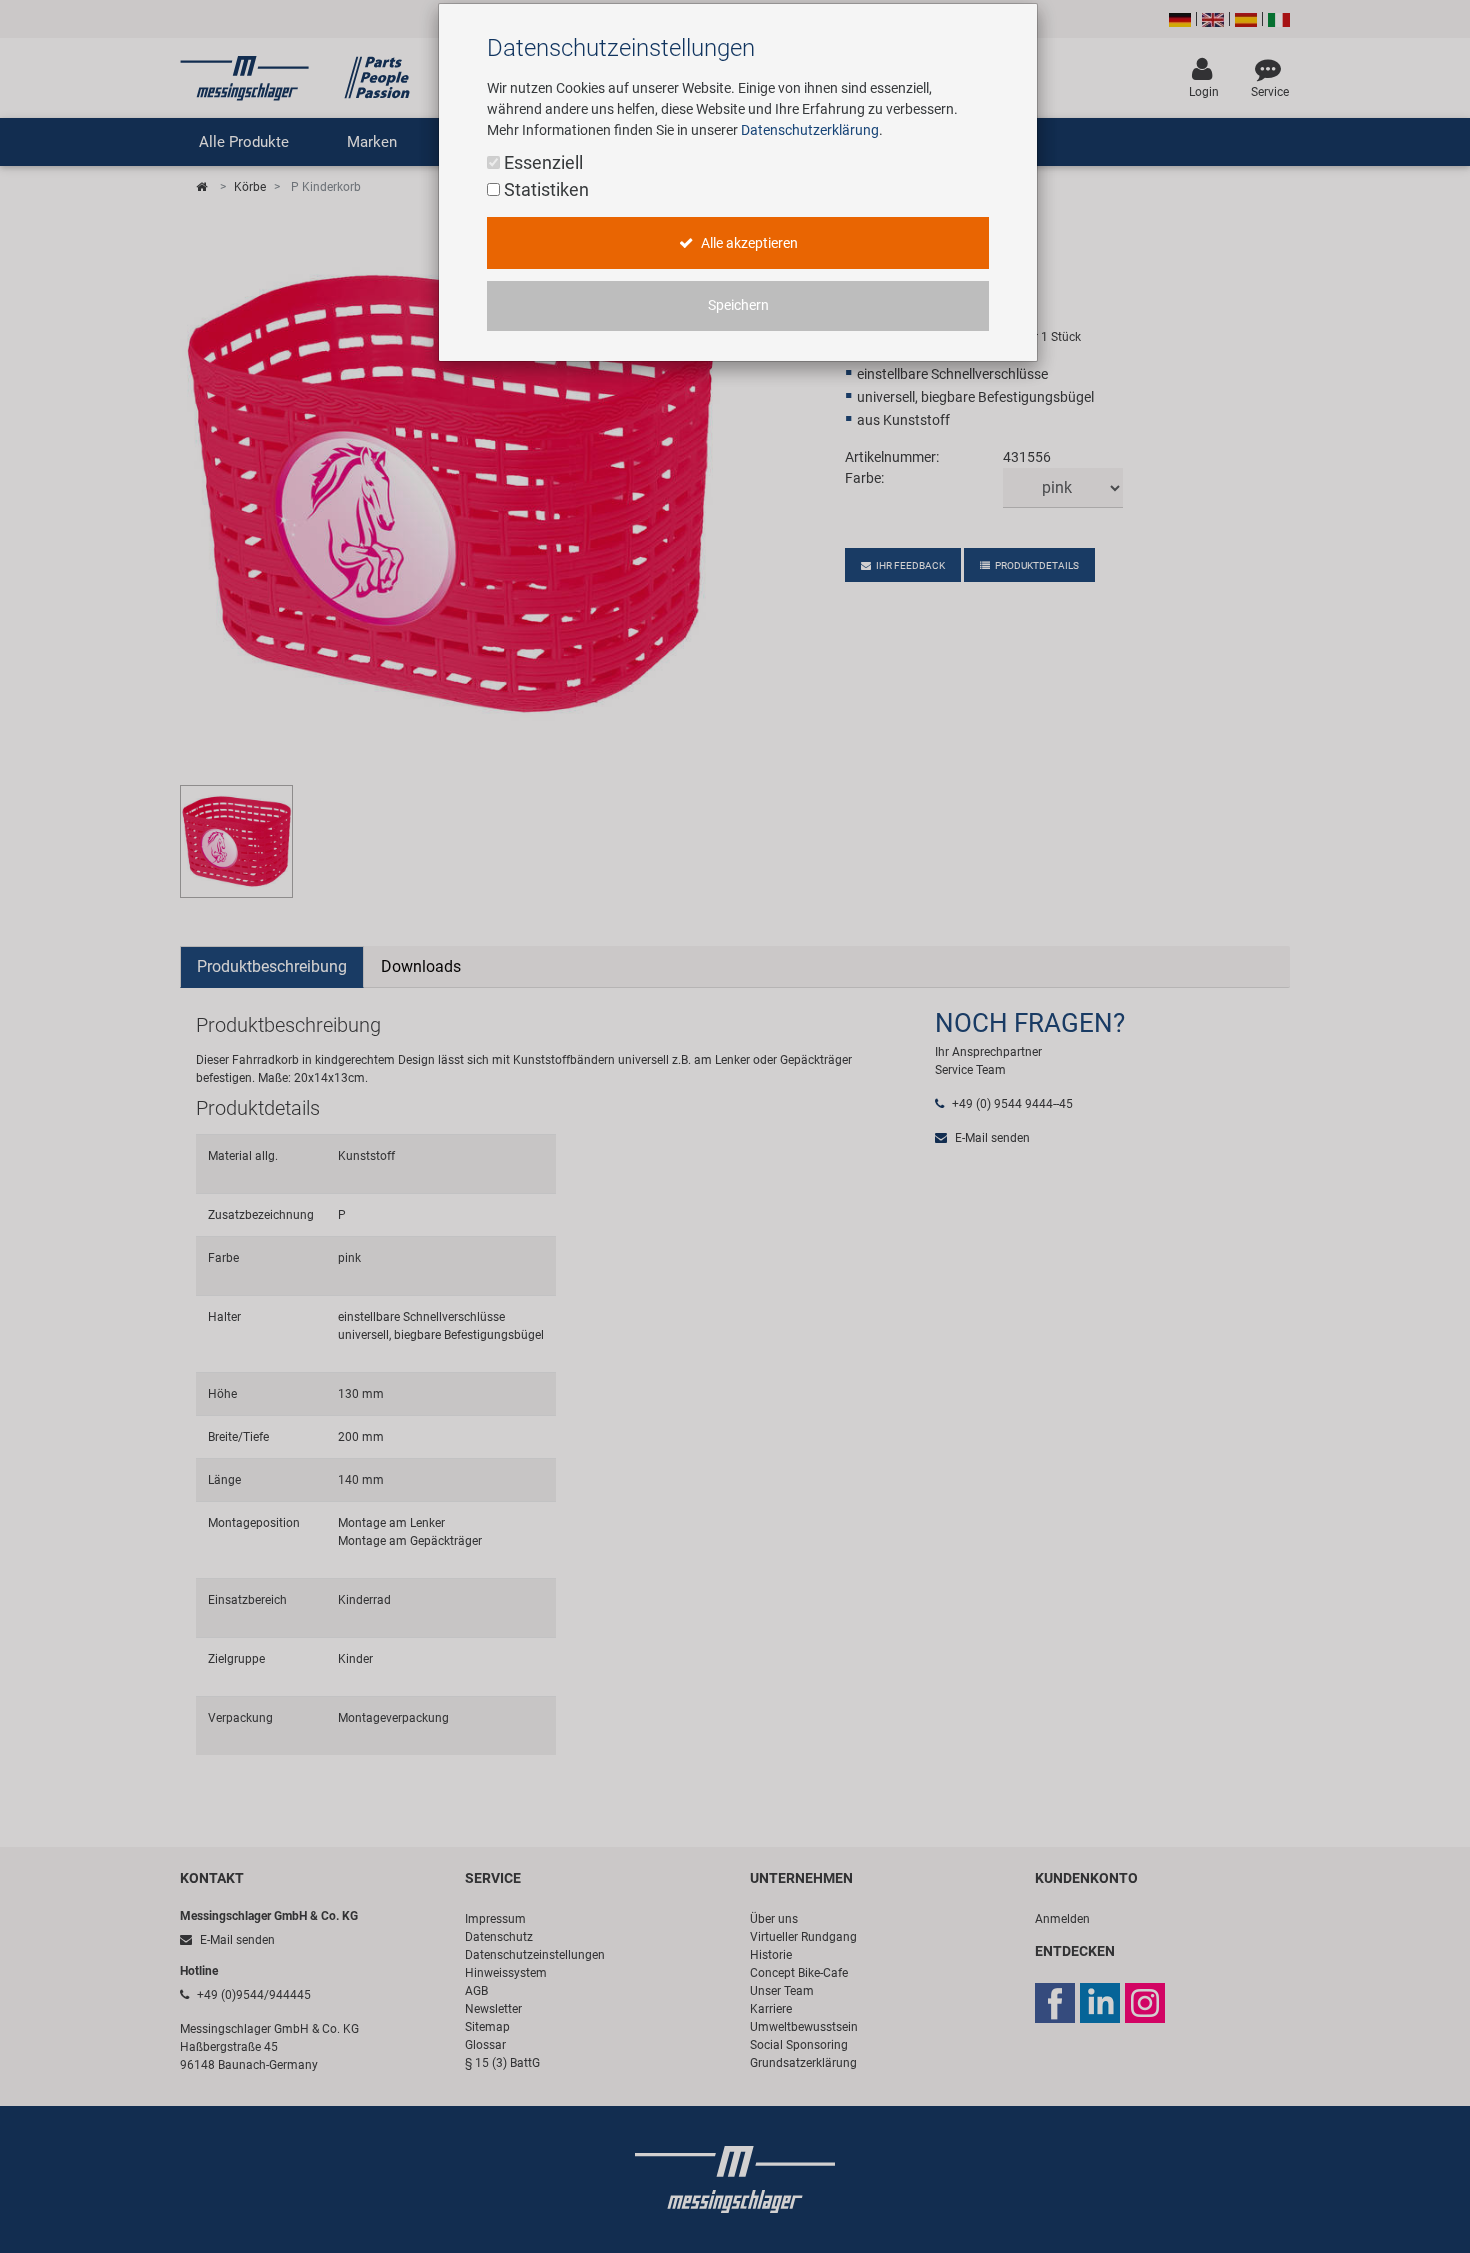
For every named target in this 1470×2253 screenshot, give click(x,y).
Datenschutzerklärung (810, 130)
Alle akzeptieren (748, 243)
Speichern (738, 305)
